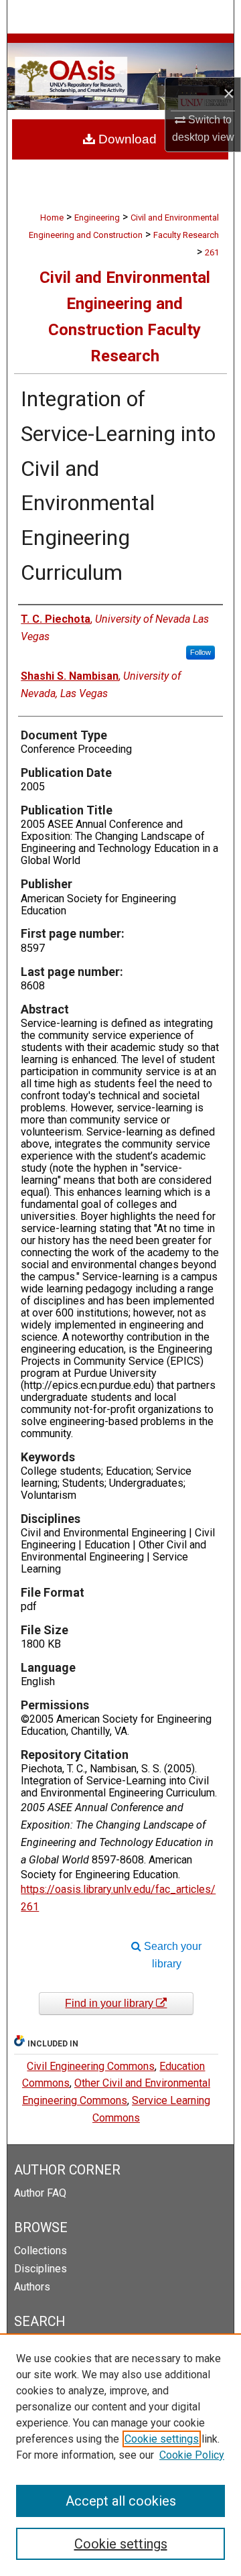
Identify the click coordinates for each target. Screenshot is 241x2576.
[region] (120, 2455)
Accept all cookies (121, 2501)
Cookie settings (162, 2439)
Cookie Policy (192, 2455)
